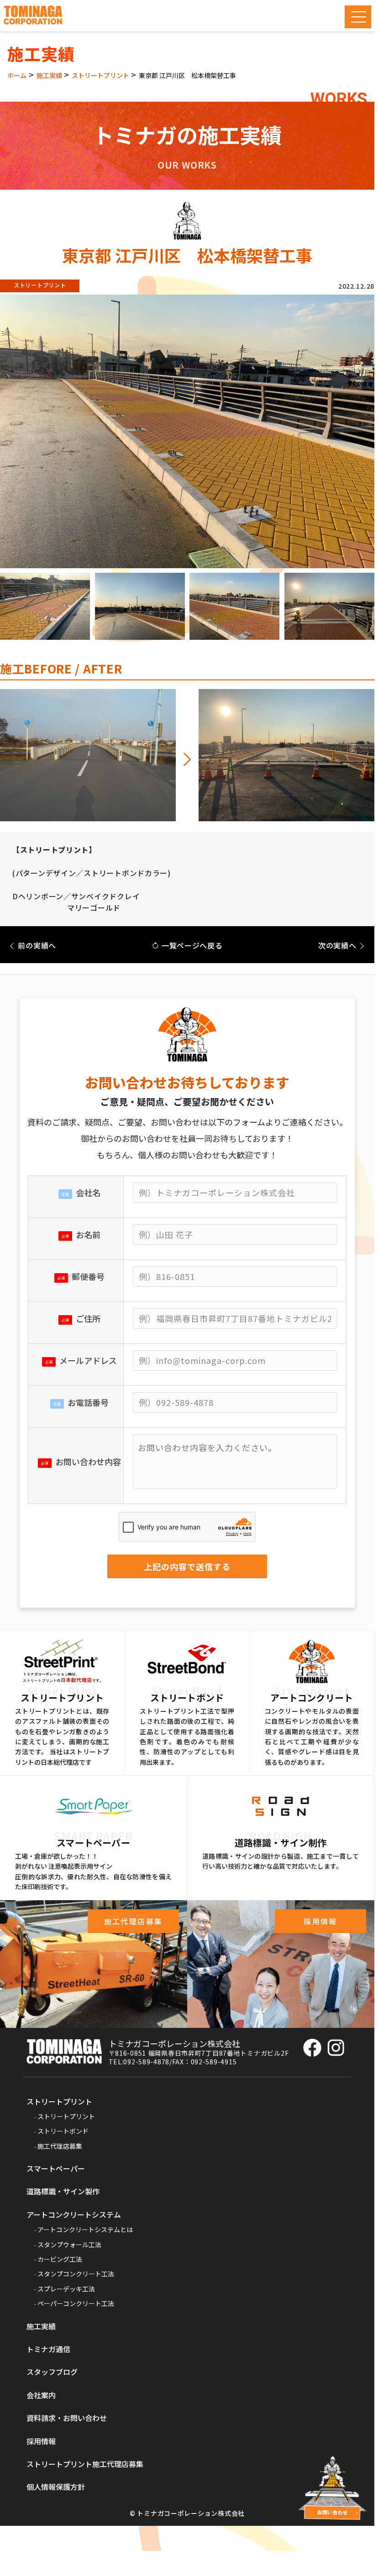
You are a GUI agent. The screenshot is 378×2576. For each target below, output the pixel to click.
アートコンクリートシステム (74, 2214)
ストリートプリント (59, 2101)
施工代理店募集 (60, 2146)
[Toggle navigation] (358, 17)
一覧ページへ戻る (191, 945)
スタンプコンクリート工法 (76, 2274)
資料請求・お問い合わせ (67, 2418)
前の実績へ (36, 945)
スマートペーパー (56, 2168)
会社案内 (41, 2395)
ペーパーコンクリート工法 (76, 2303)
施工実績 (41, 2326)
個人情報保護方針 (56, 2487)
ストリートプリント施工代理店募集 (85, 2464)
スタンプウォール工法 (69, 2244)
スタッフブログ (52, 2372)
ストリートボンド (63, 2131)
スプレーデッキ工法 (66, 2289)
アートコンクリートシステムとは (85, 2229)
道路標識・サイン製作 (63, 2191)
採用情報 (41, 2441)
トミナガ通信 (48, 2349)
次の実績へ (338, 945)
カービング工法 (60, 2259)
